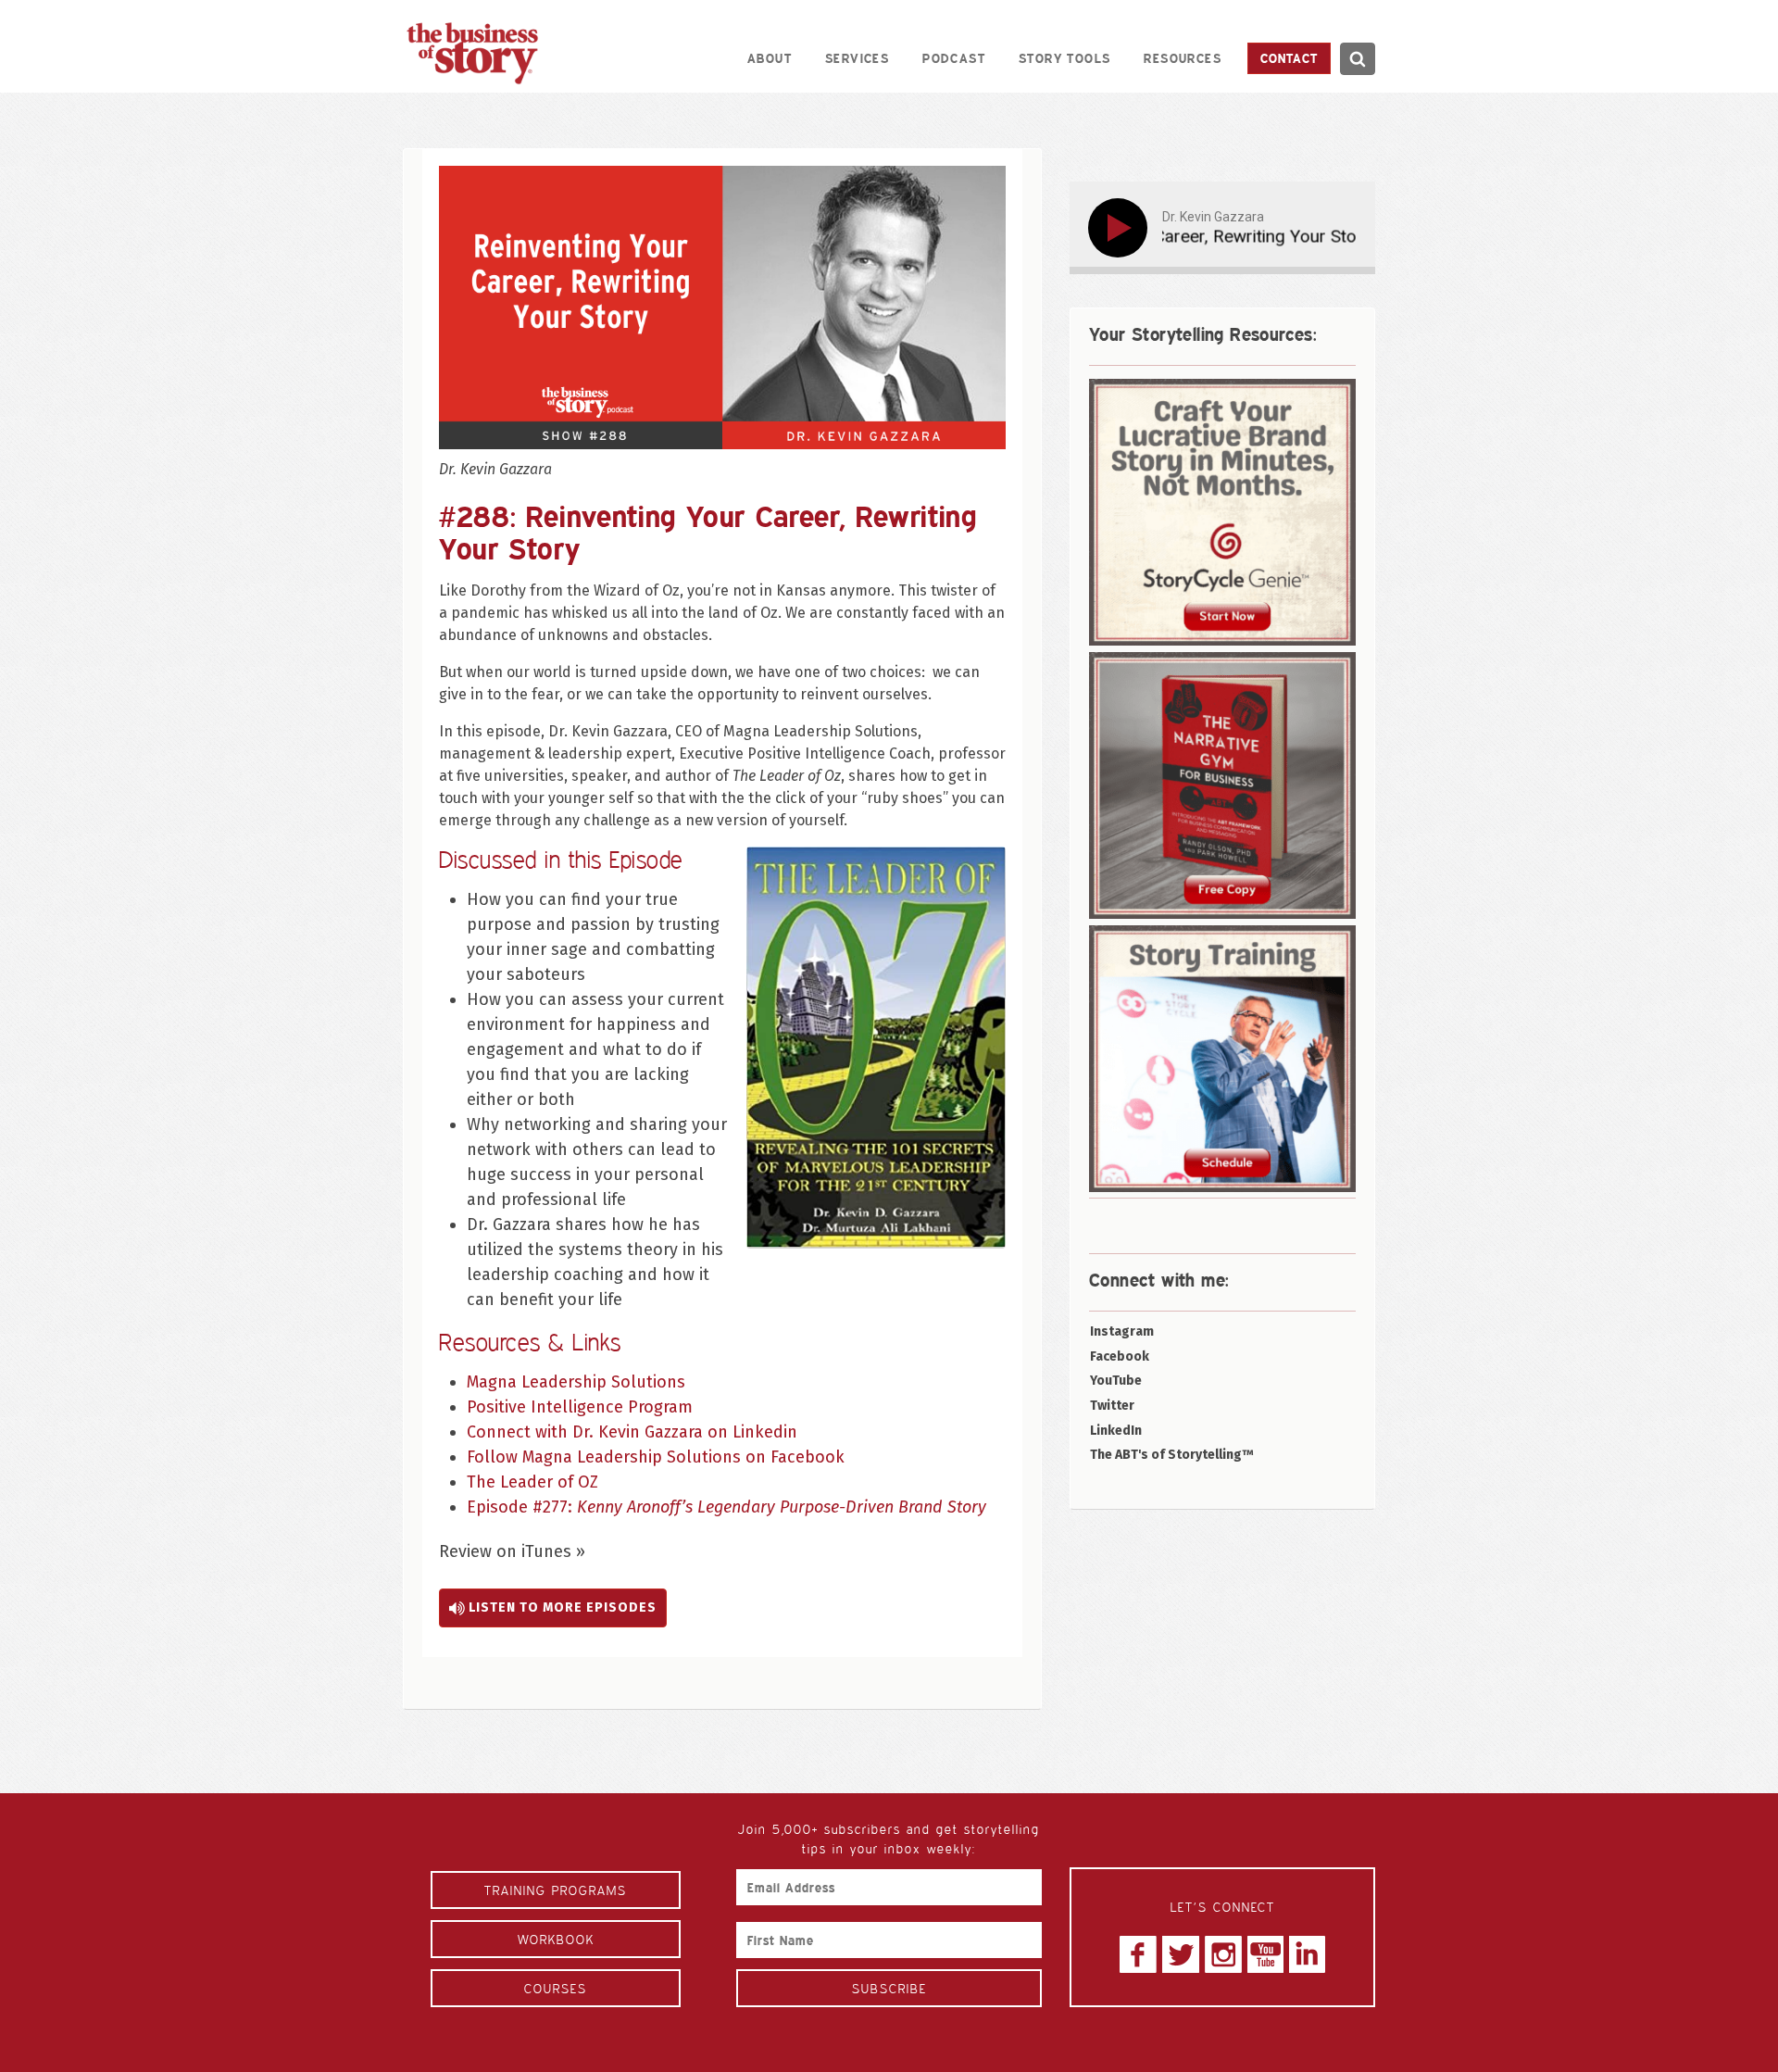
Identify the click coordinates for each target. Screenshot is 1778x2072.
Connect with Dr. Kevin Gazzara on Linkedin (634, 1432)
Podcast (954, 58)
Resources (1183, 58)
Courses (556, 1988)
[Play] (1121, 228)
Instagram (1122, 1331)
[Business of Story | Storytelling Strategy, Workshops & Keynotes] (472, 53)
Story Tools (1064, 58)
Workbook (556, 1939)
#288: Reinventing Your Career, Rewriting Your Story (708, 532)
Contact (1289, 58)
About (770, 58)
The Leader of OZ (532, 1482)
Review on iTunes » (512, 1551)
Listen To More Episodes (561, 1607)
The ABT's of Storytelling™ (1172, 1455)
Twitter (1112, 1406)
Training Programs (556, 1890)
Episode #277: (726, 1507)
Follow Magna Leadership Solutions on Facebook (656, 1457)
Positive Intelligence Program (582, 1407)
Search (1357, 59)
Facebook (1120, 1356)
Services (857, 58)
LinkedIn (1116, 1431)
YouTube (1116, 1381)
